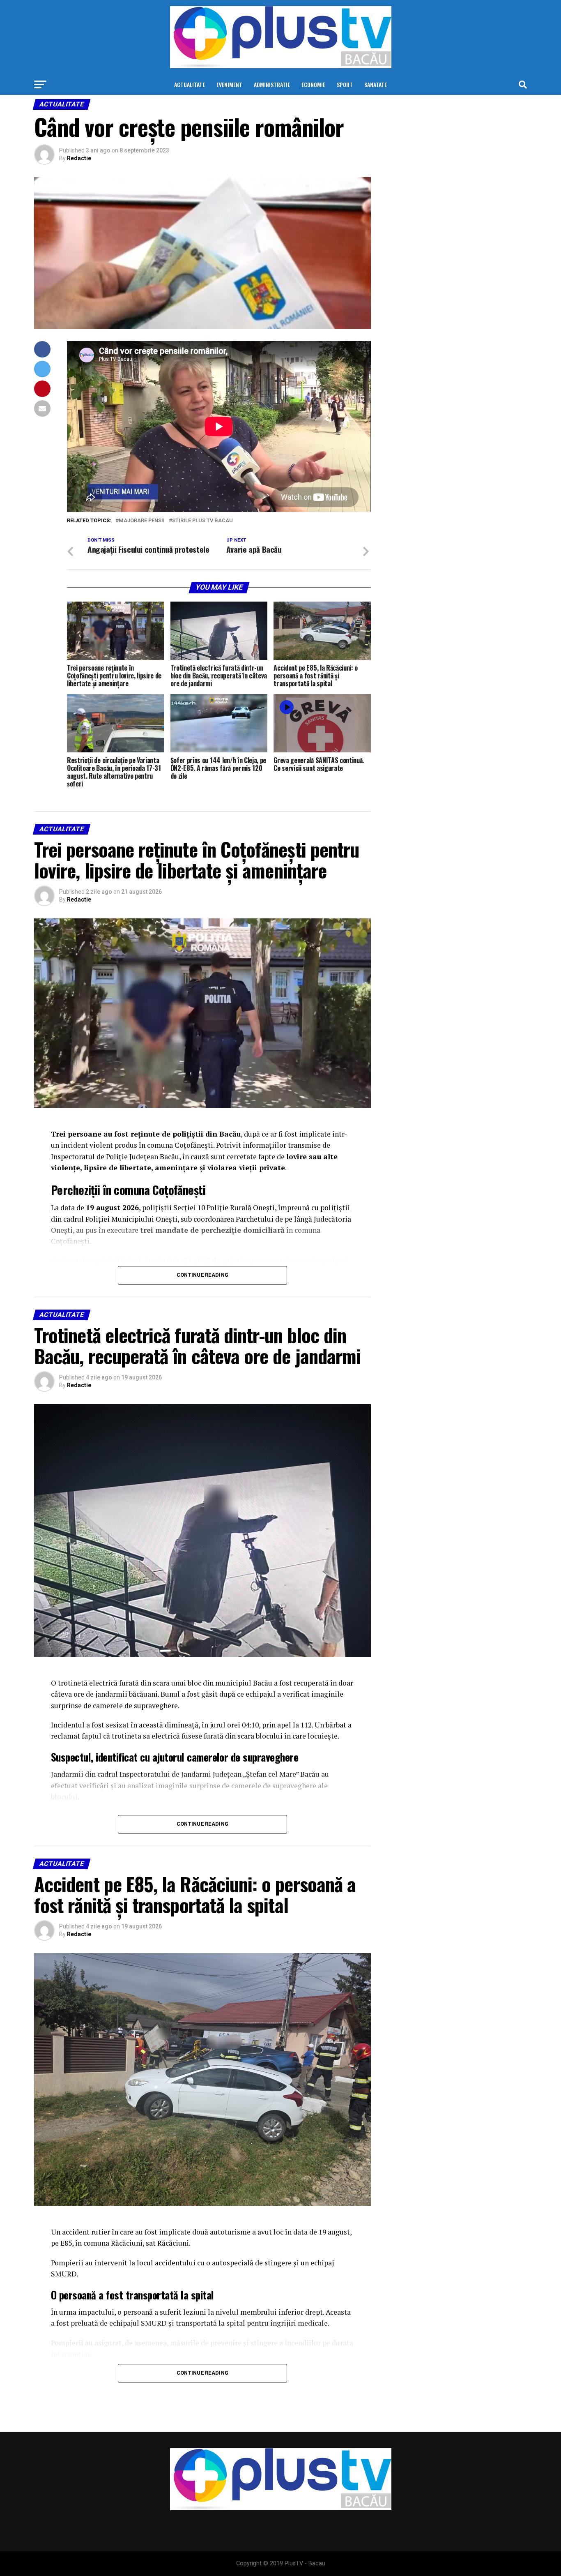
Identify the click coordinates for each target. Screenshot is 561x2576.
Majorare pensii (142, 521)
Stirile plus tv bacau (202, 521)
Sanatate (376, 84)
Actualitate (190, 84)
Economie (313, 84)
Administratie (272, 84)
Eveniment (229, 84)
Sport (345, 84)
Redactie (79, 158)
